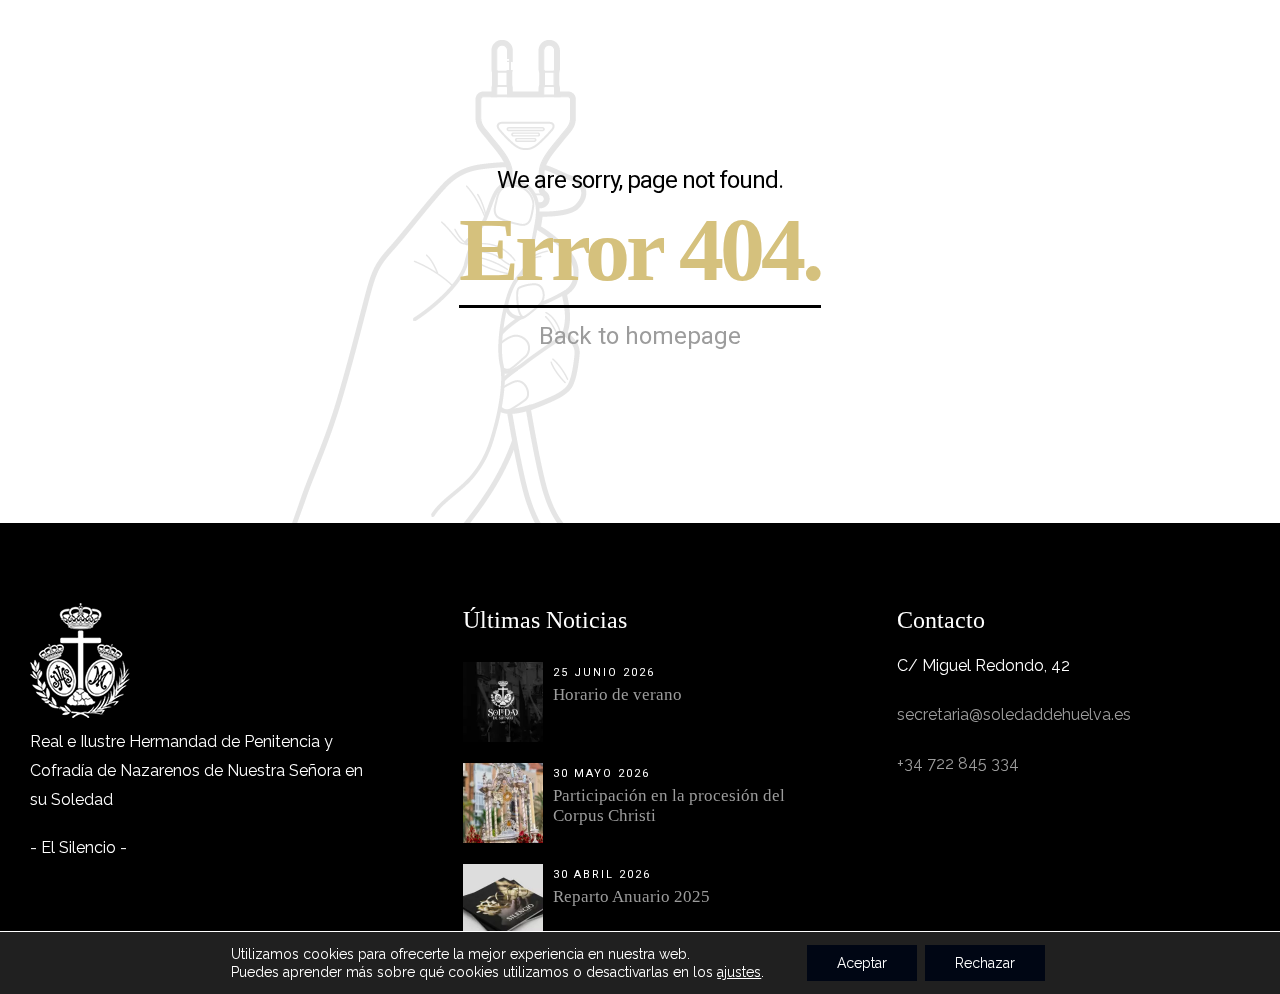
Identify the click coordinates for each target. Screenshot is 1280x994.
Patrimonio (766, 65)
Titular (430, 65)
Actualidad (1046, 65)
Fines (517, 65)
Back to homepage (640, 336)
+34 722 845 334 (958, 763)
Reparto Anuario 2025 (631, 896)
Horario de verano (617, 694)
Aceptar (862, 963)
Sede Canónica (906, 65)
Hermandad (319, 65)
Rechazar (985, 963)
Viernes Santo (630, 65)
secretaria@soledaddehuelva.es (1014, 714)
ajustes (739, 972)
